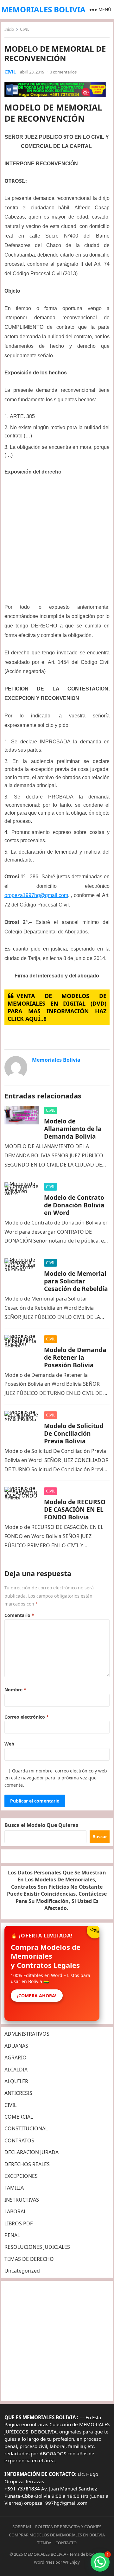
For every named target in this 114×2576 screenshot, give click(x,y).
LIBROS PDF (19, 2223)
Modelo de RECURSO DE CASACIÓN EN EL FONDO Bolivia (75, 1509)
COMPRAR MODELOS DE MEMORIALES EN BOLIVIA (57, 2535)
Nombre (15, 1690)
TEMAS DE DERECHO (29, 2259)
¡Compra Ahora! (37, 1996)
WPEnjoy (71, 2562)
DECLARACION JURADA (32, 2152)
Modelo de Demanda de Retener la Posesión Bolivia (75, 1357)
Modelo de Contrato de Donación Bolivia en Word (74, 1205)
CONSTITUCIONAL (26, 2128)
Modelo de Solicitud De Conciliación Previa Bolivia (74, 1433)
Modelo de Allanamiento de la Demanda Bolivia (73, 1129)
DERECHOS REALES (27, 2164)
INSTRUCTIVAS (22, 2200)
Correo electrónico (27, 1717)
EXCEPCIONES (21, 2176)
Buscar (100, 1837)
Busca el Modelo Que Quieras (41, 1825)
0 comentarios (63, 72)
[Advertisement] (57, 542)
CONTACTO (66, 2543)
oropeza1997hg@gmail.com (36, 895)
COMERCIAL (19, 2117)
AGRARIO (16, 2058)
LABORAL (15, 2211)
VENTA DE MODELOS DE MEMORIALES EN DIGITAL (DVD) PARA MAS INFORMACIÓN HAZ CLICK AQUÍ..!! (57, 1007)
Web (9, 1744)
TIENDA (44, 2543)
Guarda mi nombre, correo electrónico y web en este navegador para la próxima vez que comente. (56, 1778)
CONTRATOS (19, 2140)
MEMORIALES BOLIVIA (43, 9)
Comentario (19, 1615)
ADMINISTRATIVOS (27, 2034)
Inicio (9, 29)
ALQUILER (16, 2081)
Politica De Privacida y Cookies (68, 2527)
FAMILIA (14, 2188)
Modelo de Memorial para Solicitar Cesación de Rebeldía (76, 1281)
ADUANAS (16, 2046)
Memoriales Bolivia (56, 1060)
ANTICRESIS (18, 2093)
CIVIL (25, 29)
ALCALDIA (16, 2070)
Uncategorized (22, 2271)
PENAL (12, 2235)
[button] (100, 2562)
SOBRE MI (22, 2527)
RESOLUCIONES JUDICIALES (37, 2247)
